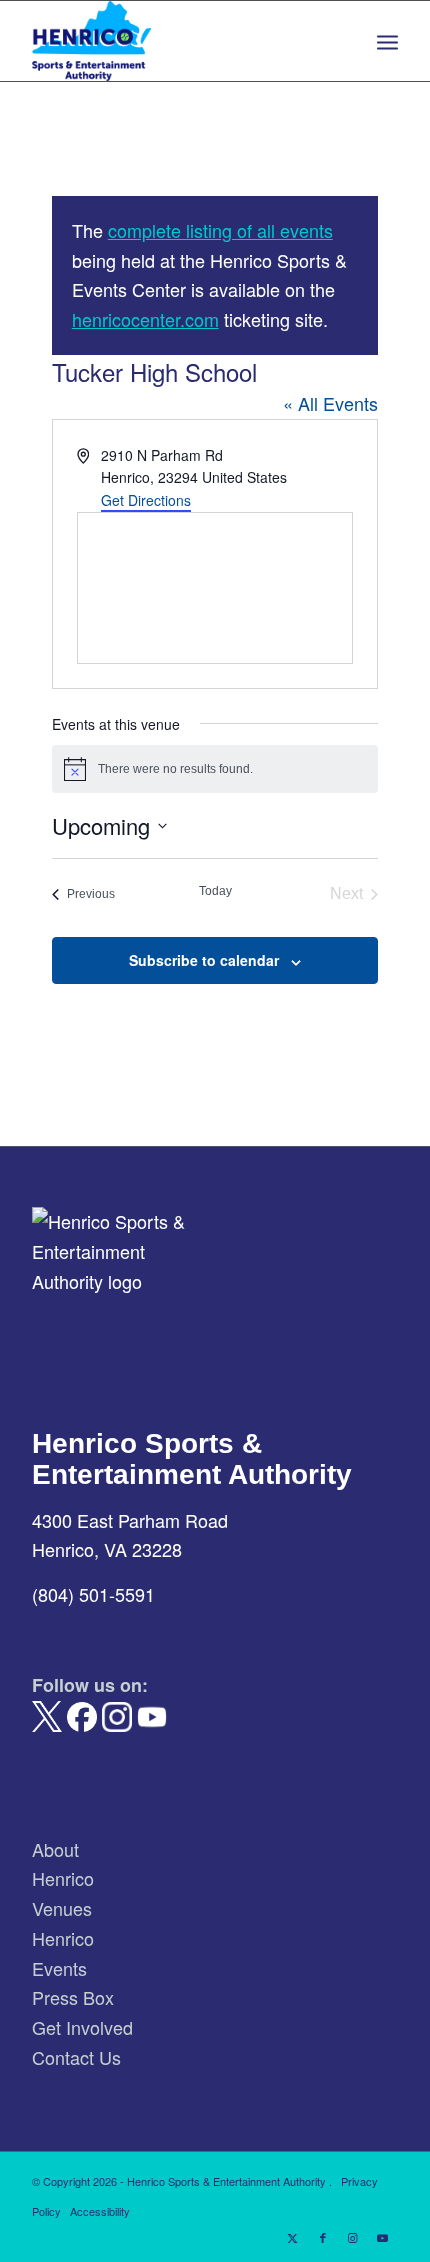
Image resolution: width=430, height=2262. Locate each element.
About (55, 1849)
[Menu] (387, 41)
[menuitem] (387, 41)
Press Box (73, 1997)
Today (215, 891)
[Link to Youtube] (383, 2237)
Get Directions (146, 500)
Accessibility (100, 2211)
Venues (62, 1908)
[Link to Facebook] (323, 2237)
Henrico (63, 1878)
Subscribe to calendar (204, 960)
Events (59, 1968)
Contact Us (76, 2057)
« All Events (330, 403)
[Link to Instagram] (353, 2237)
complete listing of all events (220, 230)
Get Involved (82, 2027)
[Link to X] (293, 2237)
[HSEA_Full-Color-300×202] (178, 41)
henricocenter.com (145, 319)
